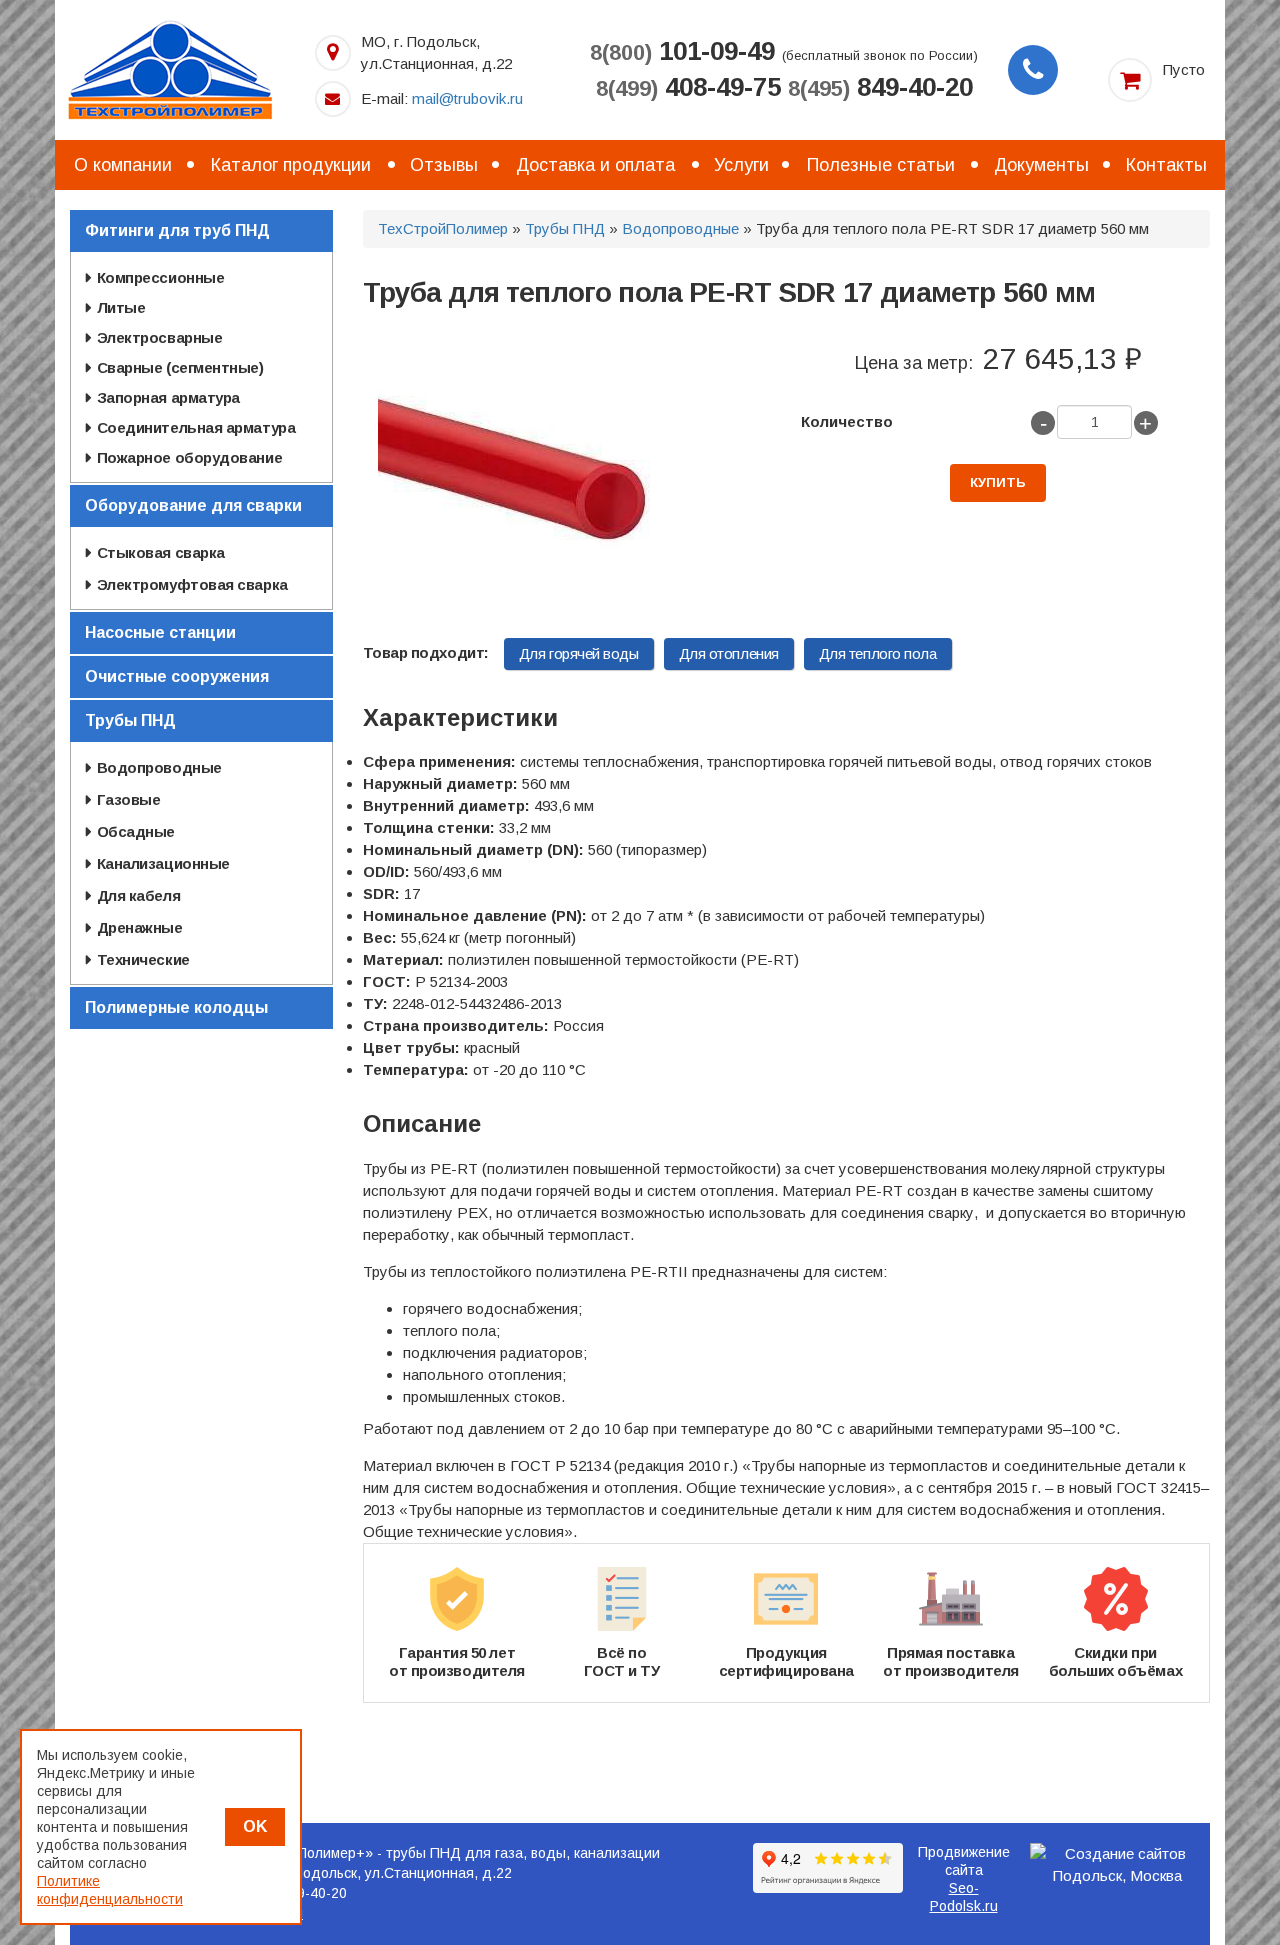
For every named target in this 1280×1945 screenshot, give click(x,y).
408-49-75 (688, 87)
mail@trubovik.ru (467, 98)
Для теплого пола (878, 653)
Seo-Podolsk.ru (964, 1897)
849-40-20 (880, 87)
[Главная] (170, 68)
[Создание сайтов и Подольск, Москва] (1118, 1865)
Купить (998, 482)
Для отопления (729, 653)
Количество (847, 421)
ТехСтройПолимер (443, 228)
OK (255, 1826)
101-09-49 (682, 51)
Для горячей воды (579, 653)
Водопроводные (680, 228)
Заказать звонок (1033, 70)
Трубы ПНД (565, 228)
